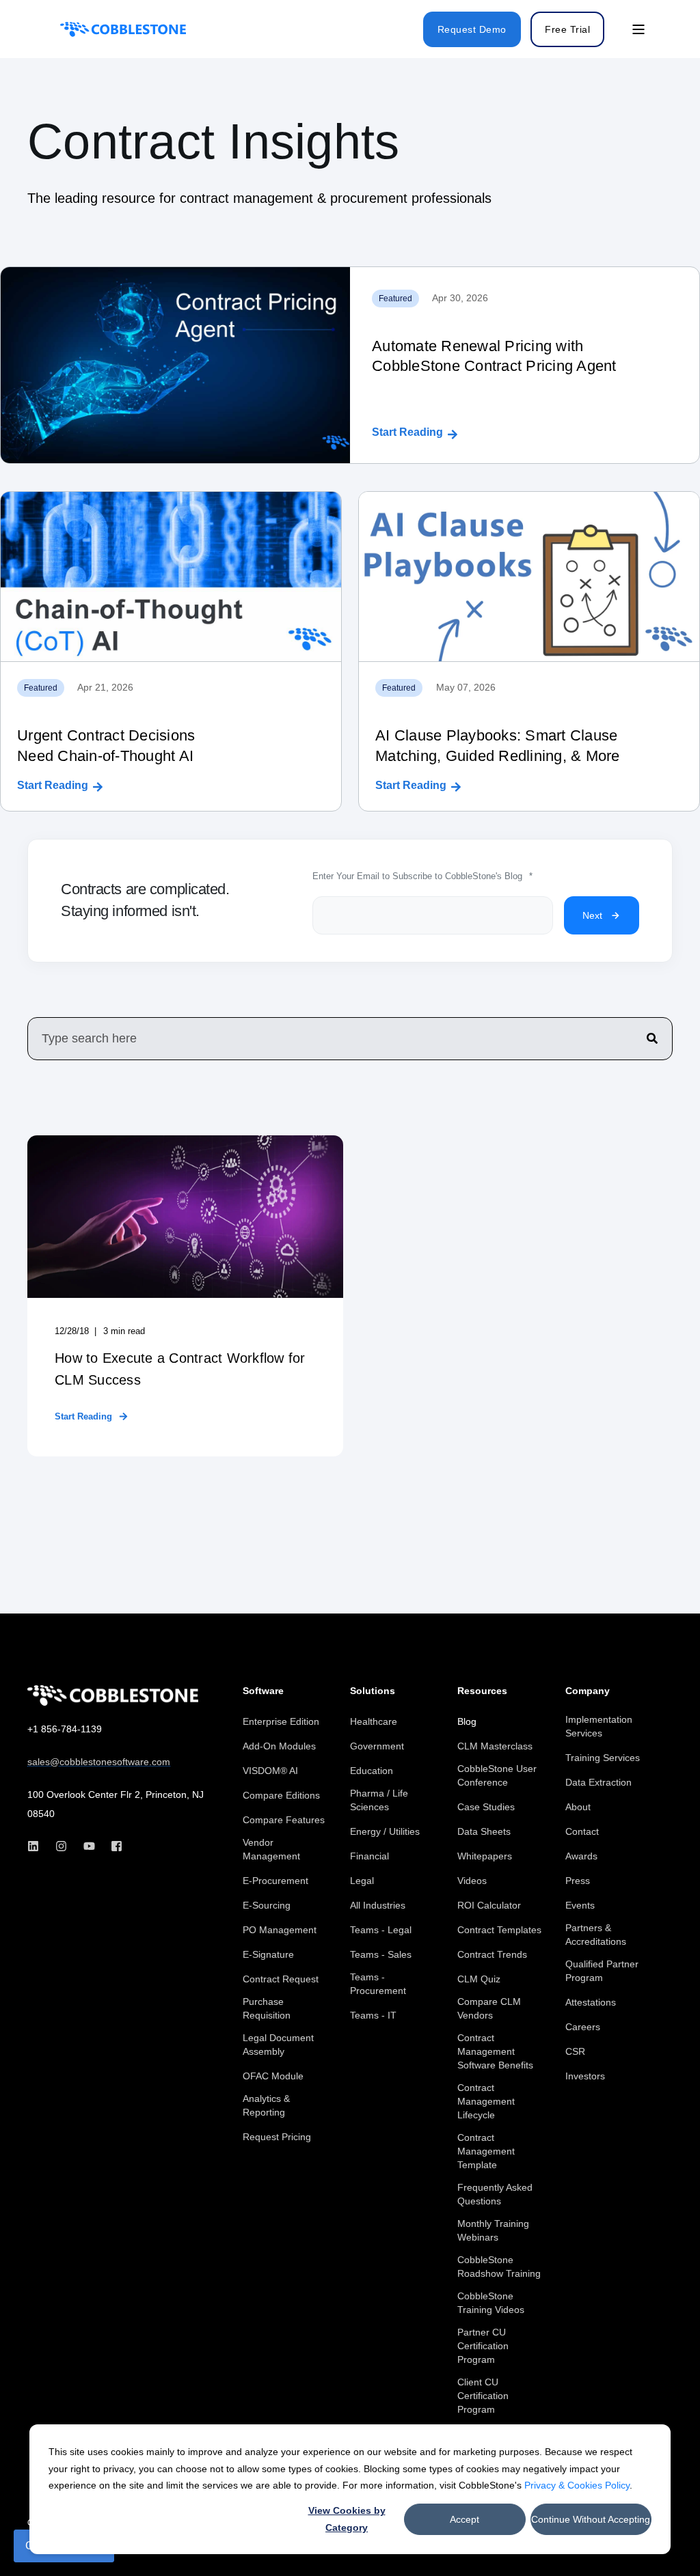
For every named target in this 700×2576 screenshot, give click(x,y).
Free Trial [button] (567, 29)
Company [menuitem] (588, 1691)
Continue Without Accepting (591, 2519)
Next (592, 915)
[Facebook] (112, 1846)
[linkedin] (37, 1846)
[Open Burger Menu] (638, 29)
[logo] (113, 1695)
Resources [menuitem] (482, 1691)
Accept (465, 2519)
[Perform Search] (652, 1038)
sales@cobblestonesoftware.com (99, 1762)
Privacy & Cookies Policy (577, 2485)
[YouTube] (89, 1846)
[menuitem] (281, 1721)
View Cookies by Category (347, 2519)
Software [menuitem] (263, 1691)
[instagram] (61, 1846)
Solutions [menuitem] (373, 1691)
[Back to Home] (123, 29)
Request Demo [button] (472, 29)
